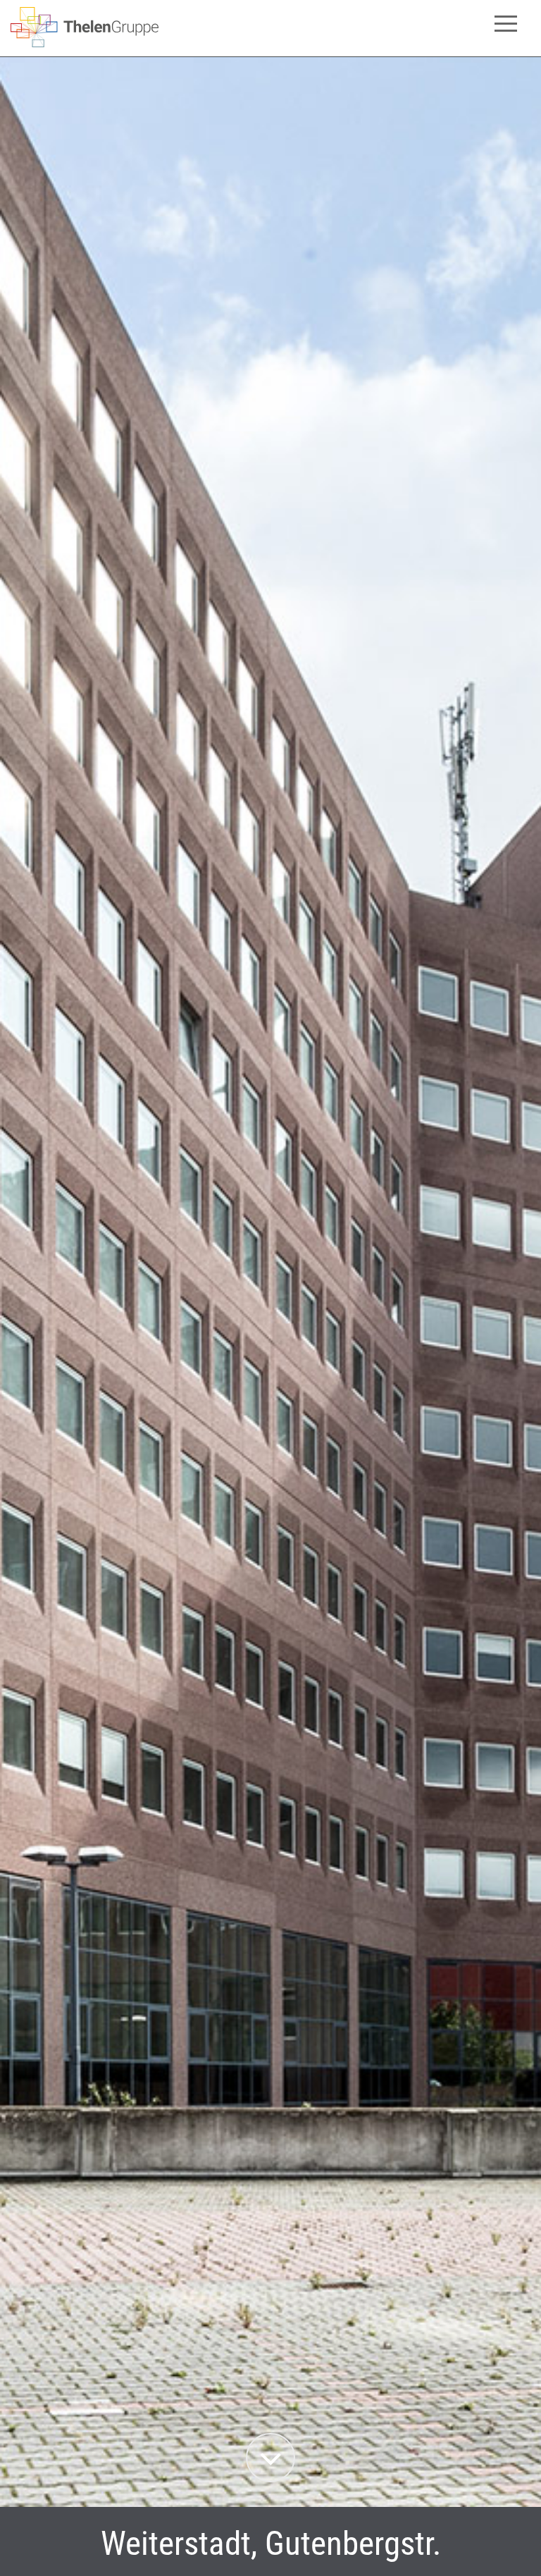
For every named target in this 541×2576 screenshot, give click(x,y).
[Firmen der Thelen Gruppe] (85, 43)
